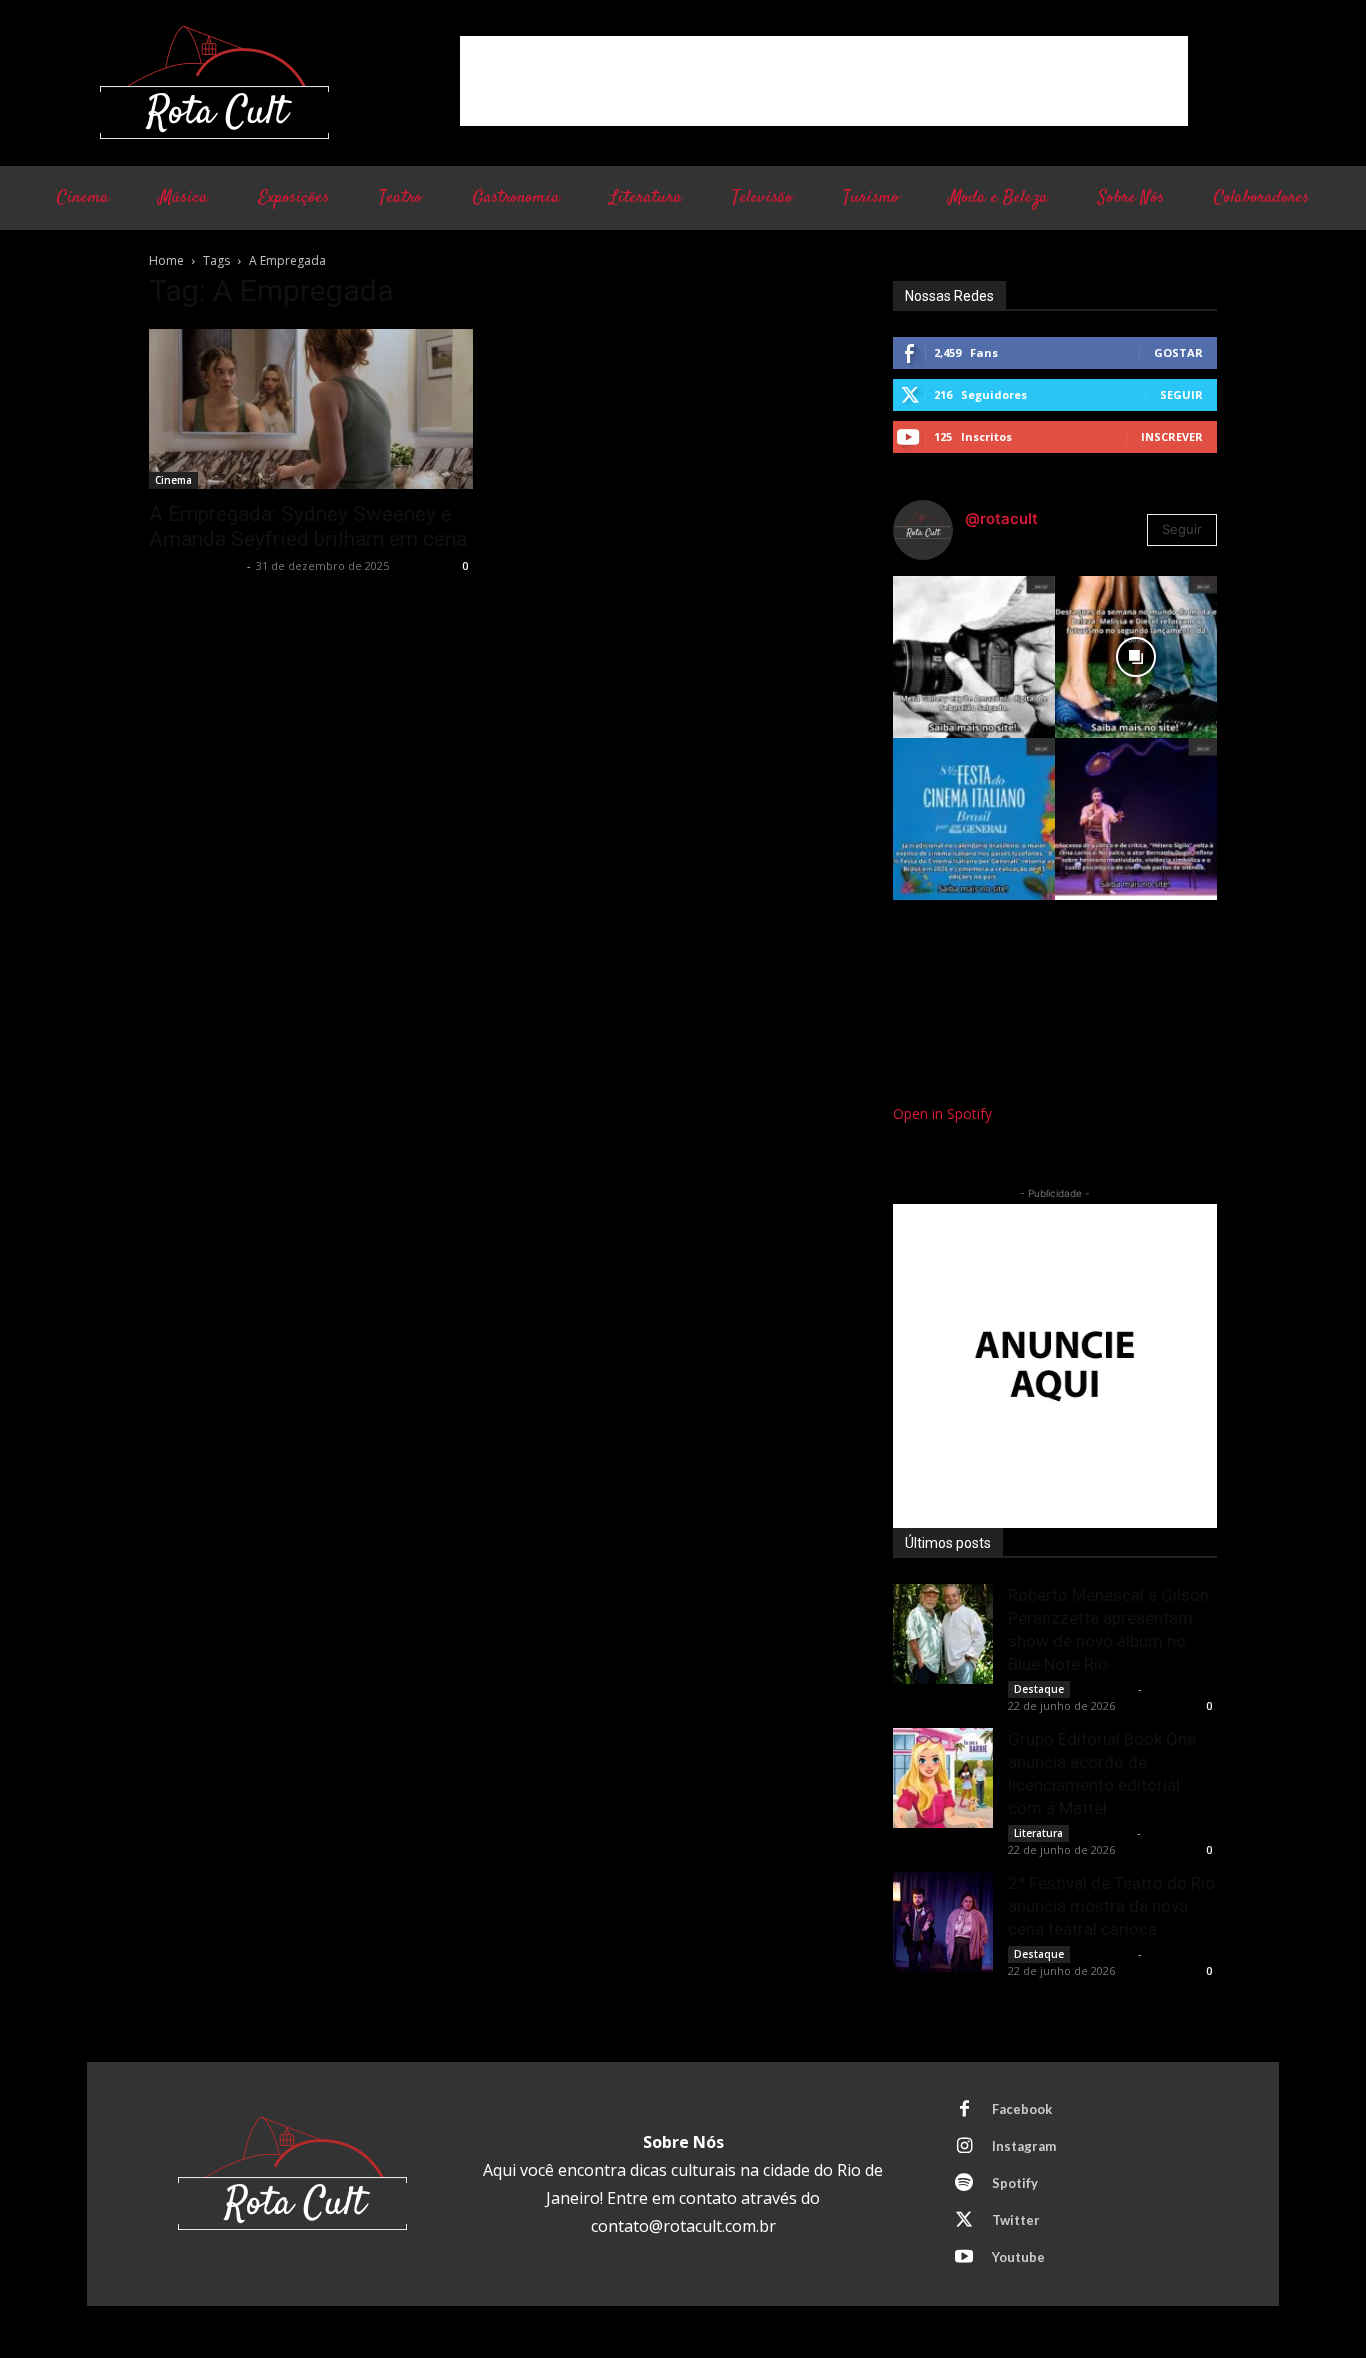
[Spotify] (964, 2184)
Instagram (1024, 2146)
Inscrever (1172, 436)
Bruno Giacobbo (195, 565)
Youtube (1018, 2257)
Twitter (1016, 2220)
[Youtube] (964, 2258)
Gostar (1178, 352)
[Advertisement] (824, 81)
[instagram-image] (974, 657)
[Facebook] (964, 2110)
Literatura (1038, 1833)
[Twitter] (964, 2221)
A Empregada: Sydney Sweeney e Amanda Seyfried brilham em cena (308, 526)
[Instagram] (964, 2147)
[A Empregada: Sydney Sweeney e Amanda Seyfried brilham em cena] (311, 409)
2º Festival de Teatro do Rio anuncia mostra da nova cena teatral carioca (1111, 1906)
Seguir (1181, 394)
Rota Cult (1105, 1688)
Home (166, 260)
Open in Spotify (942, 1113)
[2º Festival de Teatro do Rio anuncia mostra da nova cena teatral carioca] (943, 1922)
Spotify (1015, 2183)
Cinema (173, 480)
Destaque (1039, 1689)
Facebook (1022, 2109)
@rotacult (1001, 518)
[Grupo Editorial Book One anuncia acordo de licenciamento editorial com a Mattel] (943, 1778)
